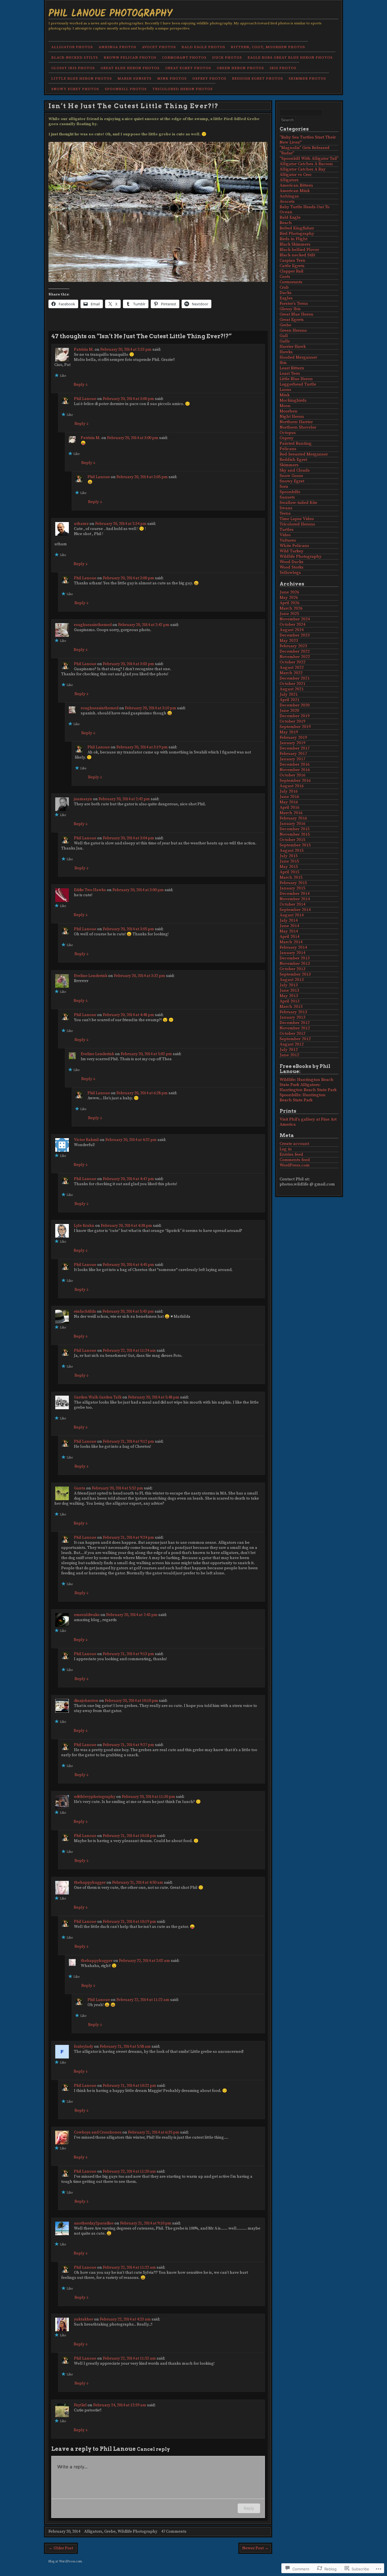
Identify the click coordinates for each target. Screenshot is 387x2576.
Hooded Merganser (298, 357)
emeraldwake (87, 1615)
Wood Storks (292, 567)
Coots (285, 277)
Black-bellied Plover (299, 250)
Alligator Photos (72, 47)
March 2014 (291, 942)
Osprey (287, 438)
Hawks (286, 352)
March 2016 (291, 813)
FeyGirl (80, 2405)
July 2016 (289, 791)
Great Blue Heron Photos (130, 68)
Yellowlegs (290, 573)
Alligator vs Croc (296, 175)
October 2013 (293, 969)
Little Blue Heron (296, 379)
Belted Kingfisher (297, 228)
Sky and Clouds (295, 470)
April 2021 (290, 700)
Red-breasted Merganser (304, 454)
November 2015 (295, 834)
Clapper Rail (292, 271)
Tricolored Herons (297, 524)
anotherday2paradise (94, 2223)
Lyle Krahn (84, 1226)
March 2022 (291, 673)
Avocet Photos (159, 47)
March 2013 (291, 1007)
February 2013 (293, 1012)
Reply (81, 385)
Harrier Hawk (293, 347)
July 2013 (289, 985)
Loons (285, 390)
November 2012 (295, 1028)
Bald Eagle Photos (203, 47)
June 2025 (289, 614)
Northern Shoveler (298, 427)
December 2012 (295, 1023)
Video (285, 535)
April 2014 (290, 937)
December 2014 (295, 894)
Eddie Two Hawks (90, 890)
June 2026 (289, 592)
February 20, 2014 (64, 2532)
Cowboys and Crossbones (98, 2132)
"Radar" (287, 153)
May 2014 (289, 931)
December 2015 (295, 829)
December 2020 (295, 705)
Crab (284, 287)
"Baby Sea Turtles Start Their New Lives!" (308, 140)
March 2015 (291, 877)
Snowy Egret (292, 481)
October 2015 (293, 840)
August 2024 (292, 630)
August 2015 (292, 850)
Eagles (286, 298)
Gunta (80, 1488)
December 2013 (295, 958)
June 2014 (289, 926)
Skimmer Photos (307, 78)
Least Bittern (292, 368)
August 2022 (292, 668)
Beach (286, 223)
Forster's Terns (294, 304)
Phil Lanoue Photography (110, 13)
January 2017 (293, 759)
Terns (285, 513)
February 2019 (293, 737)
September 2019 (295, 727)
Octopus (288, 433)
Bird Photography (297, 234)
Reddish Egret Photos (258, 78)
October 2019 (293, 721)
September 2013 (295, 974)
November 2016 (295, 770)
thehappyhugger (90, 1883)
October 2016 (293, 775)
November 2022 (295, 657)
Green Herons (293, 330)
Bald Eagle (290, 217)
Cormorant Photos (184, 58)
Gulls (285, 341)
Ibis (283, 363)
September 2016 (295, 781)
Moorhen (289, 411)
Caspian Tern (293, 260)
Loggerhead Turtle (298, 384)
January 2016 (293, 824)
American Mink (295, 191)
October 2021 (293, 684)
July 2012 (289, 1050)
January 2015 (293, 888)
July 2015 (289, 856)
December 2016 (295, 764)
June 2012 (289, 1055)
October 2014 (293, 904)
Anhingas (289, 196)
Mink (285, 395)
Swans (286, 508)
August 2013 (292, 980)
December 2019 (295, 716)
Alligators (93, 2532)
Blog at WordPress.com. (65, 2561)
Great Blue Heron (296, 314)
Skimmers (289, 465)
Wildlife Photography (137, 2532)
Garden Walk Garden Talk (98, 1397)
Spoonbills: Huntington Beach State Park (303, 1098)
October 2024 (293, 624)
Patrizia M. (84, 350)
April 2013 (290, 1001)
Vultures (288, 540)
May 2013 (289, 996)
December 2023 (295, 635)
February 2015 (293, 883)
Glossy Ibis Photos (73, 68)
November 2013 (295, 964)
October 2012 (293, 1033)
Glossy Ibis (290, 309)
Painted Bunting (296, 443)
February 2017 (293, 754)
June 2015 (289, 861)
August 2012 (292, 1044)
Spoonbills (290, 492)
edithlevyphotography (95, 1797)
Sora (284, 487)
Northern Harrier (296, 422)
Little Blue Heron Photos (82, 78)
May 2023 (289, 641)
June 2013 (289, 990)
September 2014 (295, 910)
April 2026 (290, 603)
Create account (294, 1144)
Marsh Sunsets (135, 78)
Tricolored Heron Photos (183, 89)
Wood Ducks (292, 562)
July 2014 (289, 920)
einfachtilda (85, 1312)
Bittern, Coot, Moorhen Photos (268, 47)
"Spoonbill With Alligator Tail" (309, 158)
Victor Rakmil (86, 1140)
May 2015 (289, 867)
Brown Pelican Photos (130, 58)
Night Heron (292, 417)
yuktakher (84, 2319)
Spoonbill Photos (126, 89)
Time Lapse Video (297, 519)
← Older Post (61, 2548)
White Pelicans (294, 546)
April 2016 (290, 807)
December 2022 (295, 651)
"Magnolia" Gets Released (305, 148)
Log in (286, 1149)
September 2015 (295, 845)
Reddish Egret (293, 460)
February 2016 (293, 818)
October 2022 (293, 662)
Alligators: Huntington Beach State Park (308, 1087)
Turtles (287, 530)
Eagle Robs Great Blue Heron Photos (290, 58)
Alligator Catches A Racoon (306, 164)
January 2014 (293, 953)
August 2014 (292, 915)
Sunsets (287, 497)
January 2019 (293, 743)
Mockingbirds (293, 400)
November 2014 (295, 899)
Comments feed (295, 1160)
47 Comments (174, 2532)
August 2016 (292, 786)
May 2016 (289, 802)
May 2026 (289, 598)
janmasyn (83, 799)
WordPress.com (295, 1165)
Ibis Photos (283, 68)
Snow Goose (291, 476)
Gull (284, 336)
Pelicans (288, 449)
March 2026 (291, 608)
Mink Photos (172, 78)
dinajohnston (86, 1701)
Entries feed (291, 1154)
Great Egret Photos (188, 68)
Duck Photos (227, 58)
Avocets (287, 202)
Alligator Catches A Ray (303, 169)
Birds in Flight (294, 239)
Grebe (110, 2532)
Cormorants (291, 282)
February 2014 (293, 947)
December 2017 (295, 748)
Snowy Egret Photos (75, 89)
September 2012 (295, 1039)
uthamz (81, 524)
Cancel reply (153, 2449)
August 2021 (292, 689)
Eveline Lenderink (91, 976)
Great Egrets (292, 320)
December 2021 (295, 678)
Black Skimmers (295, 244)
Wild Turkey (292, 551)
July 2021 (289, 694)
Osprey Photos (209, 78)
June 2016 (289, 797)
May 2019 (289, 732)
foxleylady (84, 2047)
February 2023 (293, 646)
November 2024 (295, 619)
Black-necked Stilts (75, 58)
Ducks (286, 293)
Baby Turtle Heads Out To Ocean (305, 209)
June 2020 (289, 711)
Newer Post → (255, 2548)
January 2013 (293, 1017)
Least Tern (290, 373)
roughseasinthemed (93, 625)
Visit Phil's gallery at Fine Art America (308, 1122)
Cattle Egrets (292, 266)
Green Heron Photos (240, 68)
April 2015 (290, 872)
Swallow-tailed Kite (298, 503)
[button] (158, 212)
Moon (285, 406)
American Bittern (296, 185)
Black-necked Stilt (297, 255)
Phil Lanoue (85, 399)
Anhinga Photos (117, 47)
